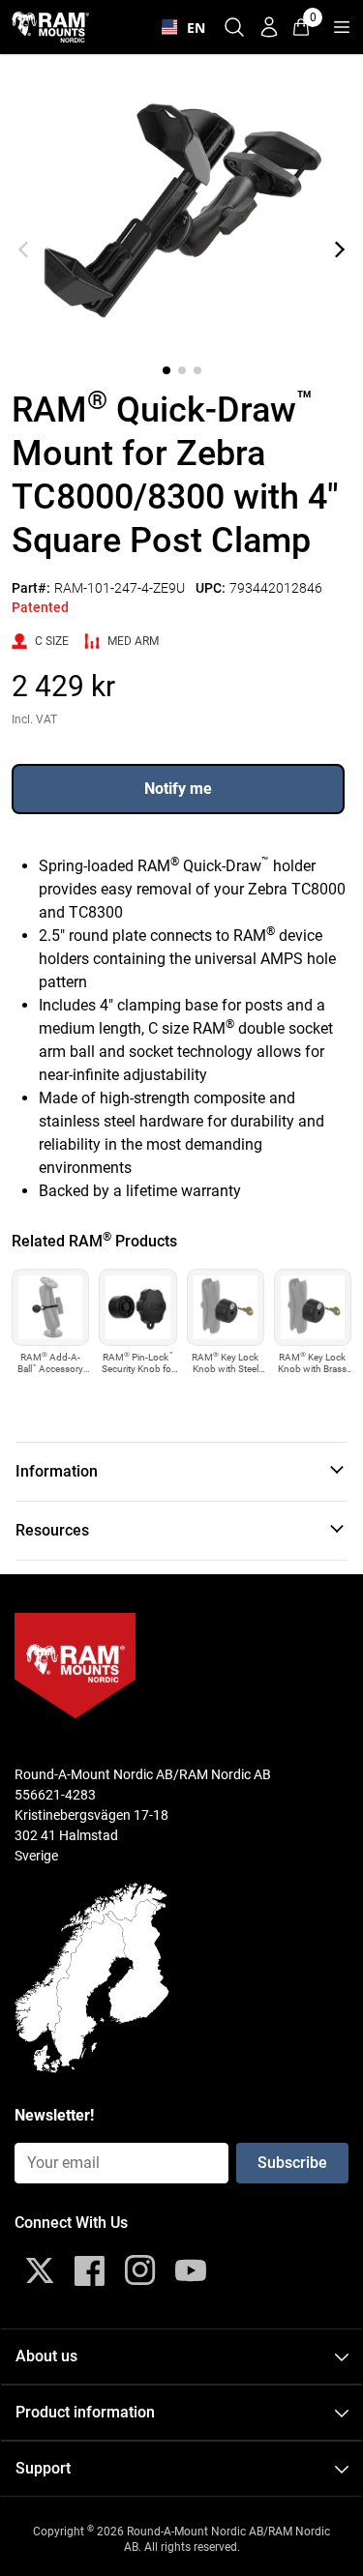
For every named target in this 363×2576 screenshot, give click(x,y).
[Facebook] (90, 2270)
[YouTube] (191, 2270)
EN (192, 28)
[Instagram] (140, 2270)
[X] (40, 2270)
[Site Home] (50, 27)
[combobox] (179, 27)
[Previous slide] (23, 249)
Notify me (178, 789)
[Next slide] (340, 249)
